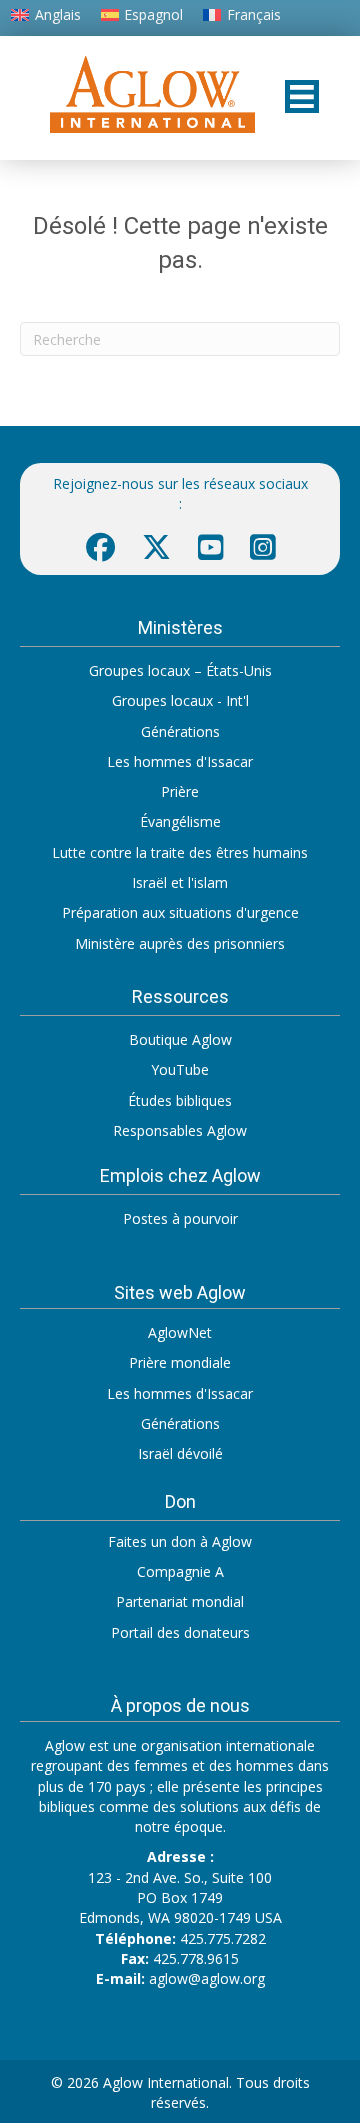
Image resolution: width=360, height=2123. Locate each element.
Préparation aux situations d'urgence (180, 912)
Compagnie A (180, 1571)
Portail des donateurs (180, 1632)
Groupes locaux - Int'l (180, 700)
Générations (180, 731)
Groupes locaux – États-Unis (180, 670)
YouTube (180, 1069)
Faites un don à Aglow (180, 1541)
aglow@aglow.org (207, 1978)
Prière (180, 791)
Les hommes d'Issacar (180, 761)
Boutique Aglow (180, 1039)
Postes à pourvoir (180, 1218)
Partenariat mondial (180, 1601)
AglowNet (180, 1332)
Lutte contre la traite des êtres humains (180, 852)
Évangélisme (180, 821)
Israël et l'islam (180, 882)
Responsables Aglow (180, 1130)
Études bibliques (180, 1100)
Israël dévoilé (180, 1453)
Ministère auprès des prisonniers (180, 943)
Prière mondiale (180, 1362)
